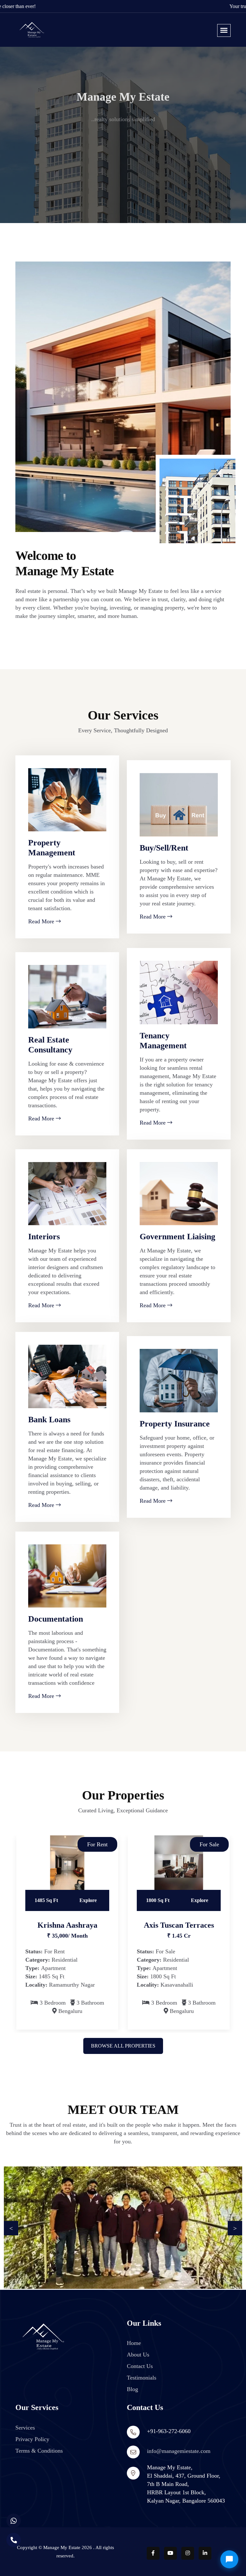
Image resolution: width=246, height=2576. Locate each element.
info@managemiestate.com (179, 2451)
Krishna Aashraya (67, 1925)
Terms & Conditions (39, 2451)
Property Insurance (175, 1424)
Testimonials (142, 2378)
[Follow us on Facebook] (153, 2553)
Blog (132, 2389)
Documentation (56, 1619)
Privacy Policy (32, 2439)
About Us (138, 2355)
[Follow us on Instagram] (188, 2553)
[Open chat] (229, 2559)
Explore (88, 1900)
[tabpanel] (67, 1932)
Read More (42, 921)
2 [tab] (128, 2041)
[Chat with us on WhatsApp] (14, 2521)
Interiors (44, 1237)
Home (134, 2343)
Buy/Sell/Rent (164, 848)
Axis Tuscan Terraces (179, 1925)
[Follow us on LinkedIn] (205, 2553)
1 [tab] (113, 2041)
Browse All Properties (123, 2046)
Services (25, 2428)
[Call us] (14, 2540)
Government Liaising (177, 1237)
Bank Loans (49, 1420)
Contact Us (140, 2366)
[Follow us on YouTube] (170, 2553)
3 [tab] (137, 2041)
